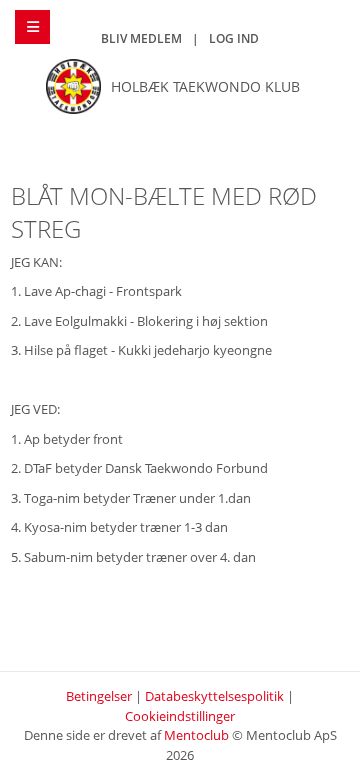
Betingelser (99, 696)
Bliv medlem (141, 38)
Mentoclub (196, 735)
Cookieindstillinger (180, 716)
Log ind (234, 38)
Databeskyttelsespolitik (214, 696)
